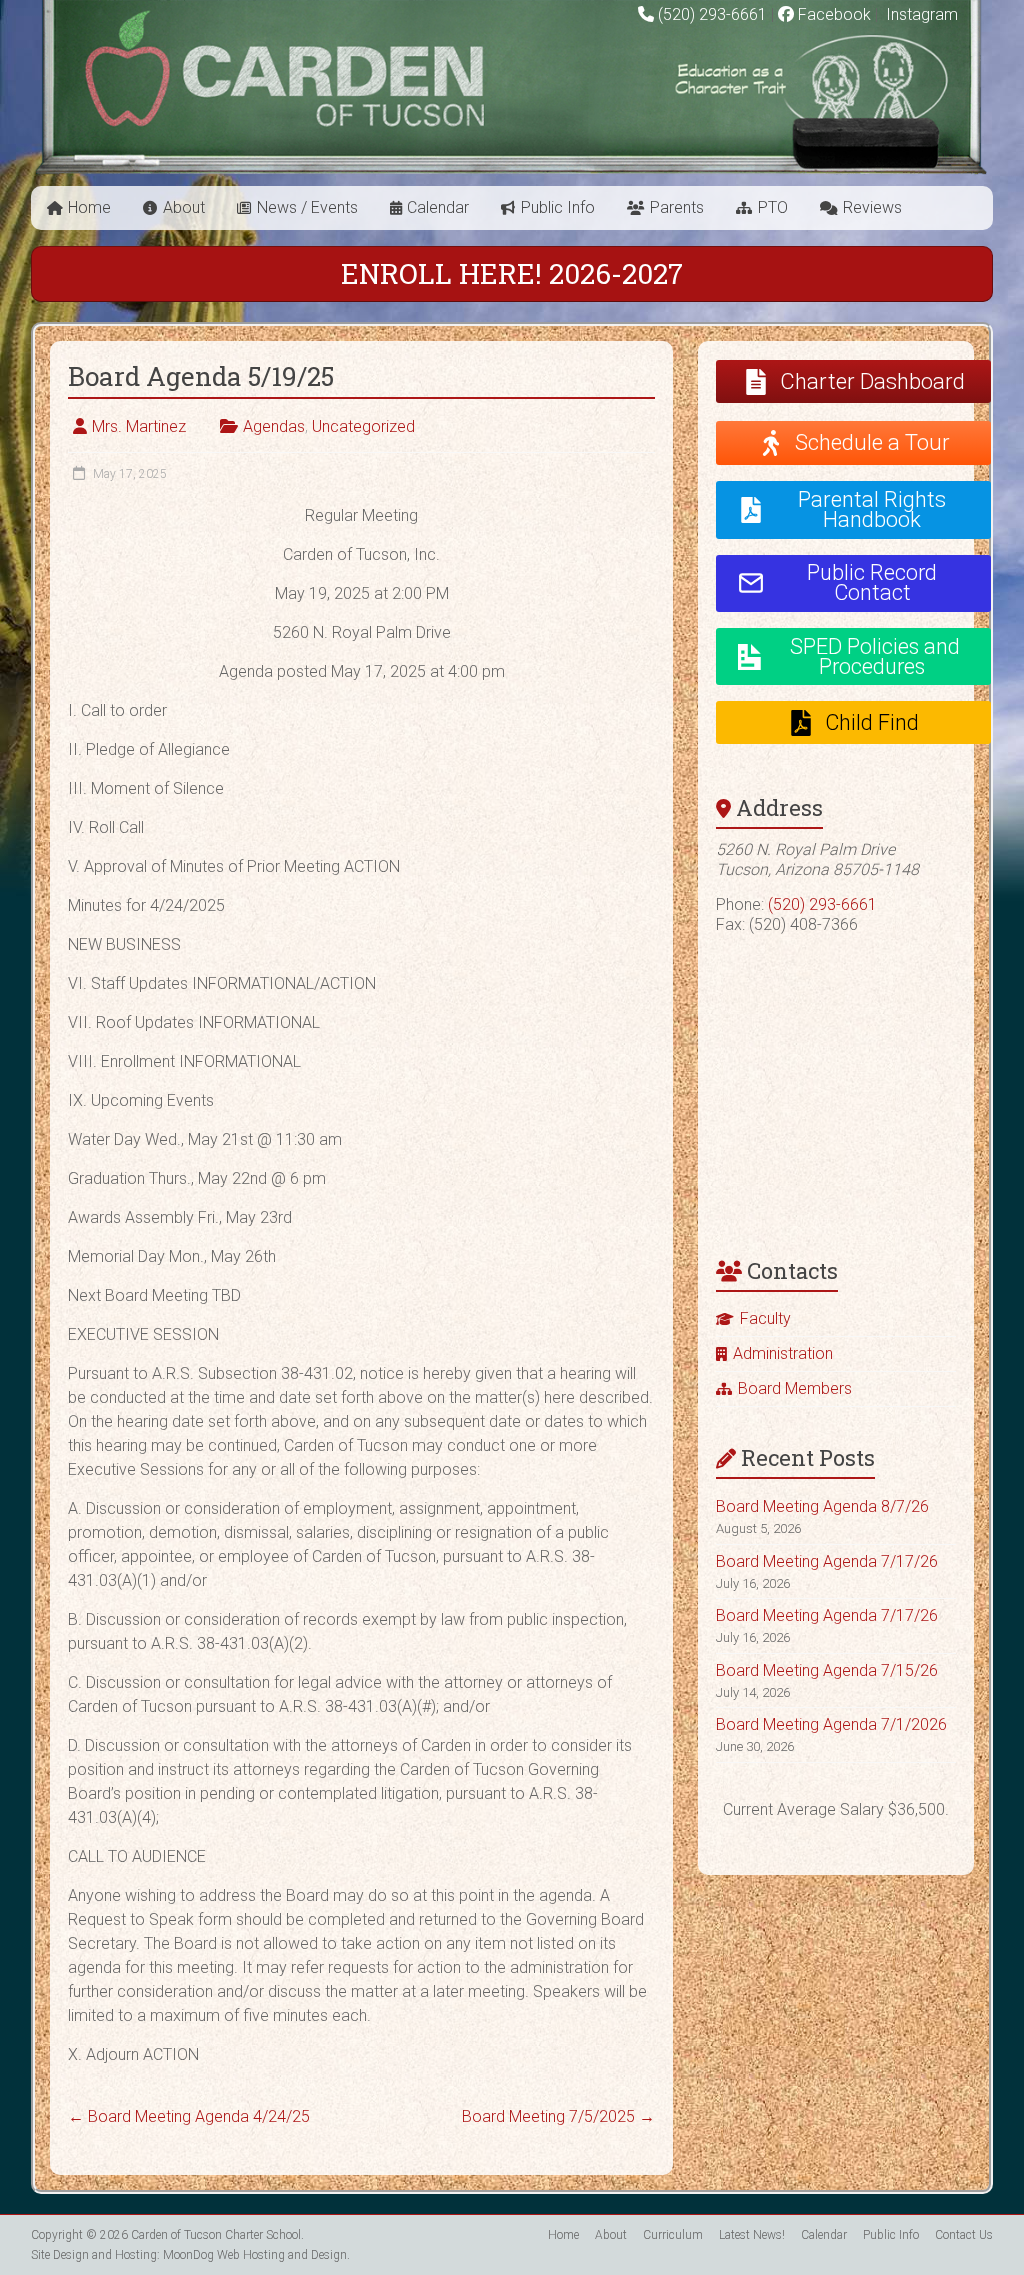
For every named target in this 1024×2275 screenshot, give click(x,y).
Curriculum (673, 2235)
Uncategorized (363, 426)
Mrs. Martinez (139, 426)
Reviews (872, 207)
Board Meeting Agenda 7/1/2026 (831, 1724)
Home (89, 207)
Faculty (765, 1318)
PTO (773, 207)
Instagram (920, 14)
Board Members (795, 1388)
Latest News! (752, 2235)
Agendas (274, 426)
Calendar (438, 207)
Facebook (832, 14)
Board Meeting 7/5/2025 (558, 2116)
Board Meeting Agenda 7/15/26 (827, 1670)
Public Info (558, 207)
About (184, 207)
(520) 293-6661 (712, 14)
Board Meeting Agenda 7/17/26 (827, 1561)
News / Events (307, 207)
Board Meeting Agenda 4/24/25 (189, 2116)
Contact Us (964, 2235)
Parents (677, 207)
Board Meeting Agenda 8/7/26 (822, 1506)
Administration (783, 1353)
